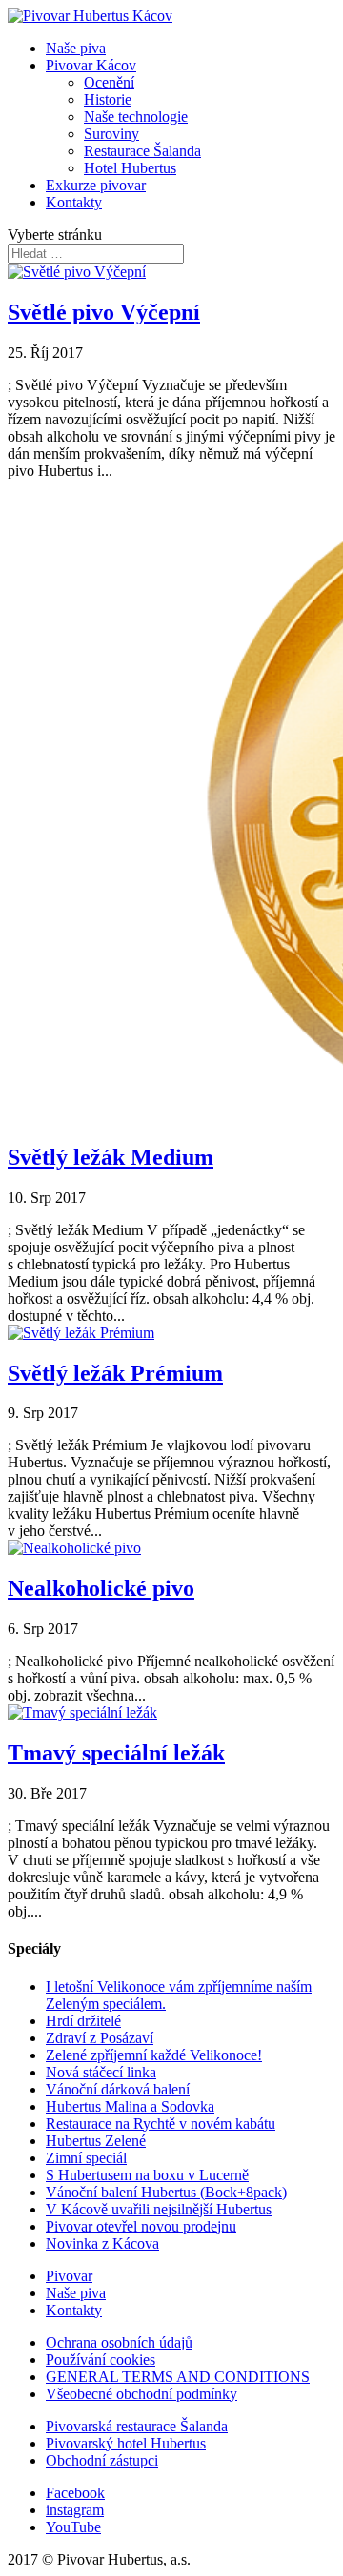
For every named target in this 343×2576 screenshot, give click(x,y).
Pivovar (69, 2276)
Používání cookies (101, 2360)
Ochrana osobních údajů (119, 2342)
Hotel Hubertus (130, 168)
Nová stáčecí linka (101, 2072)
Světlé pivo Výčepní (104, 312)
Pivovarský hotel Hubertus (126, 2443)
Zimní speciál (86, 2158)
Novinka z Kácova (102, 2243)
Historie (108, 99)
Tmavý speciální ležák (116, 1753)
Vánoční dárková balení (118, 2089)
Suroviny (111, 134)
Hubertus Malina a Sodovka (130, 2106)
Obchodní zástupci (102, 2460)
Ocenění (109, 82)
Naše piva (76, 48)
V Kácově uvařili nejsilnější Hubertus (159, 2209)
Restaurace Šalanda (142, 151)
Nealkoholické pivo (101, 1588)
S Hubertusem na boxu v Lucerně (147, 2175)
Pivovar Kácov (91, 65)
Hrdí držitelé (83, 2021)
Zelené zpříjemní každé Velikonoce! (154, 2055)
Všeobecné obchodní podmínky (141, 2394)
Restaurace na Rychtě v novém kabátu (161, 2124)
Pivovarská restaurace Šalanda (137, 2426)
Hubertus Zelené (96, 2141)
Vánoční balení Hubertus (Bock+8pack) (166, 2192)
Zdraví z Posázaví (100, 2038)
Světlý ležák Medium (111, 1157)
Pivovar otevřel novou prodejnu (141, 2226)
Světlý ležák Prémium (115, 1373)
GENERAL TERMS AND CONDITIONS (178, 2377)
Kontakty (74, 202)
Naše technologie (136, 117)
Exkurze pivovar (96, 185)
